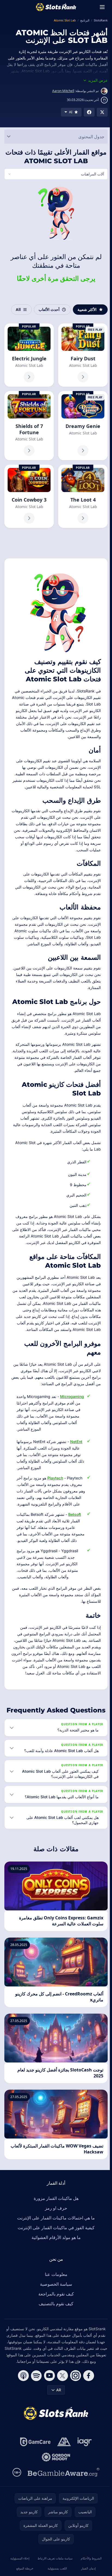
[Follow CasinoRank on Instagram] (74, 2402)
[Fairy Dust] (81, 355)
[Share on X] (102, 112)
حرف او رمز (55, 2235)
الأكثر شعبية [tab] (85, 309)
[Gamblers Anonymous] (63, 2468)
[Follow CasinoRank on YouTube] (48, 2402)
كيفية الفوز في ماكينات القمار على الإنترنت (55, 2254)
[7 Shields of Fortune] (29, 425)
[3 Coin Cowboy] (29, 495)
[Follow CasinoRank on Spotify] (35, 2402)
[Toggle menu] (102, 7)
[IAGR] (84, 2468)
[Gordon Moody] (55, 2484)
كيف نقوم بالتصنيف (55, 2330)
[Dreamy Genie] (81, 425)
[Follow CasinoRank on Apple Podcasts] (22, 2402)
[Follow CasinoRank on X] (61, 2402)
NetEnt (76, 1455)
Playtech (55, 1492)
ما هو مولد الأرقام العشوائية (55, 2264)
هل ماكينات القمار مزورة (55, 2225)
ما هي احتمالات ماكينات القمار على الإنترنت (55, 2244)
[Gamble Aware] (63, 2499)
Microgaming (72, 1410)
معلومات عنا (55, 2301)
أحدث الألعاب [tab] (47, 309)
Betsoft (75, 1534)
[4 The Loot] (81, 495)
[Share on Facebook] (89, 112)
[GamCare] (34, 2468)
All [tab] (16, 309)
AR (58, 2416)
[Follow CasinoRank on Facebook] (88, 2402)
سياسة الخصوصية (55, 2311)
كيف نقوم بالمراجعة (55, 2320)
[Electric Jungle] (29, 355)
